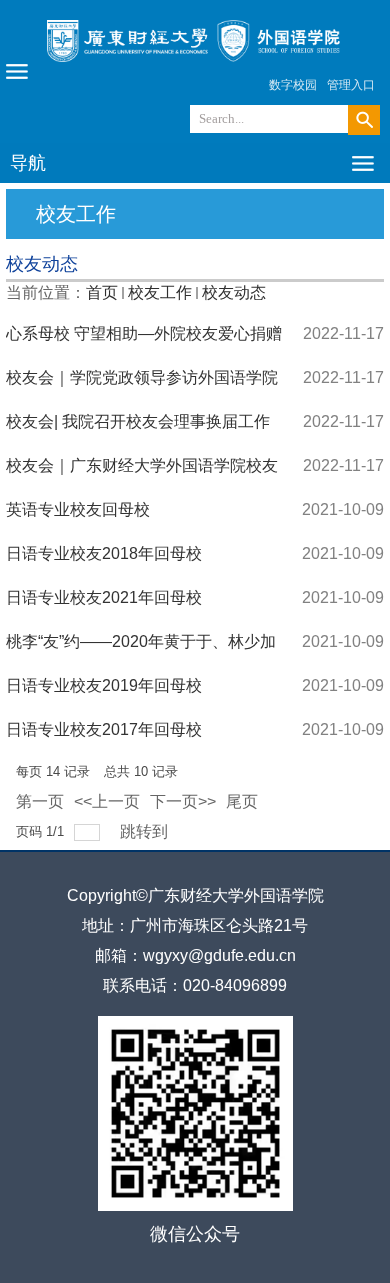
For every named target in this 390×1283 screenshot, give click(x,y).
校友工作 (160, 292)
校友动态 (234, 292)
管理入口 (351, 85)
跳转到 (146, 831)
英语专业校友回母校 (78, 509)
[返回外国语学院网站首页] (195, 66)
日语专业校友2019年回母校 (104, 685)
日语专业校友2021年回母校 (104, 597)
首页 (102, 292)
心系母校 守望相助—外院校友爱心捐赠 (144, 333)
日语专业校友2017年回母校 (104, 729)
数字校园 (293, 85)
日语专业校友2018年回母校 (104, 553)
